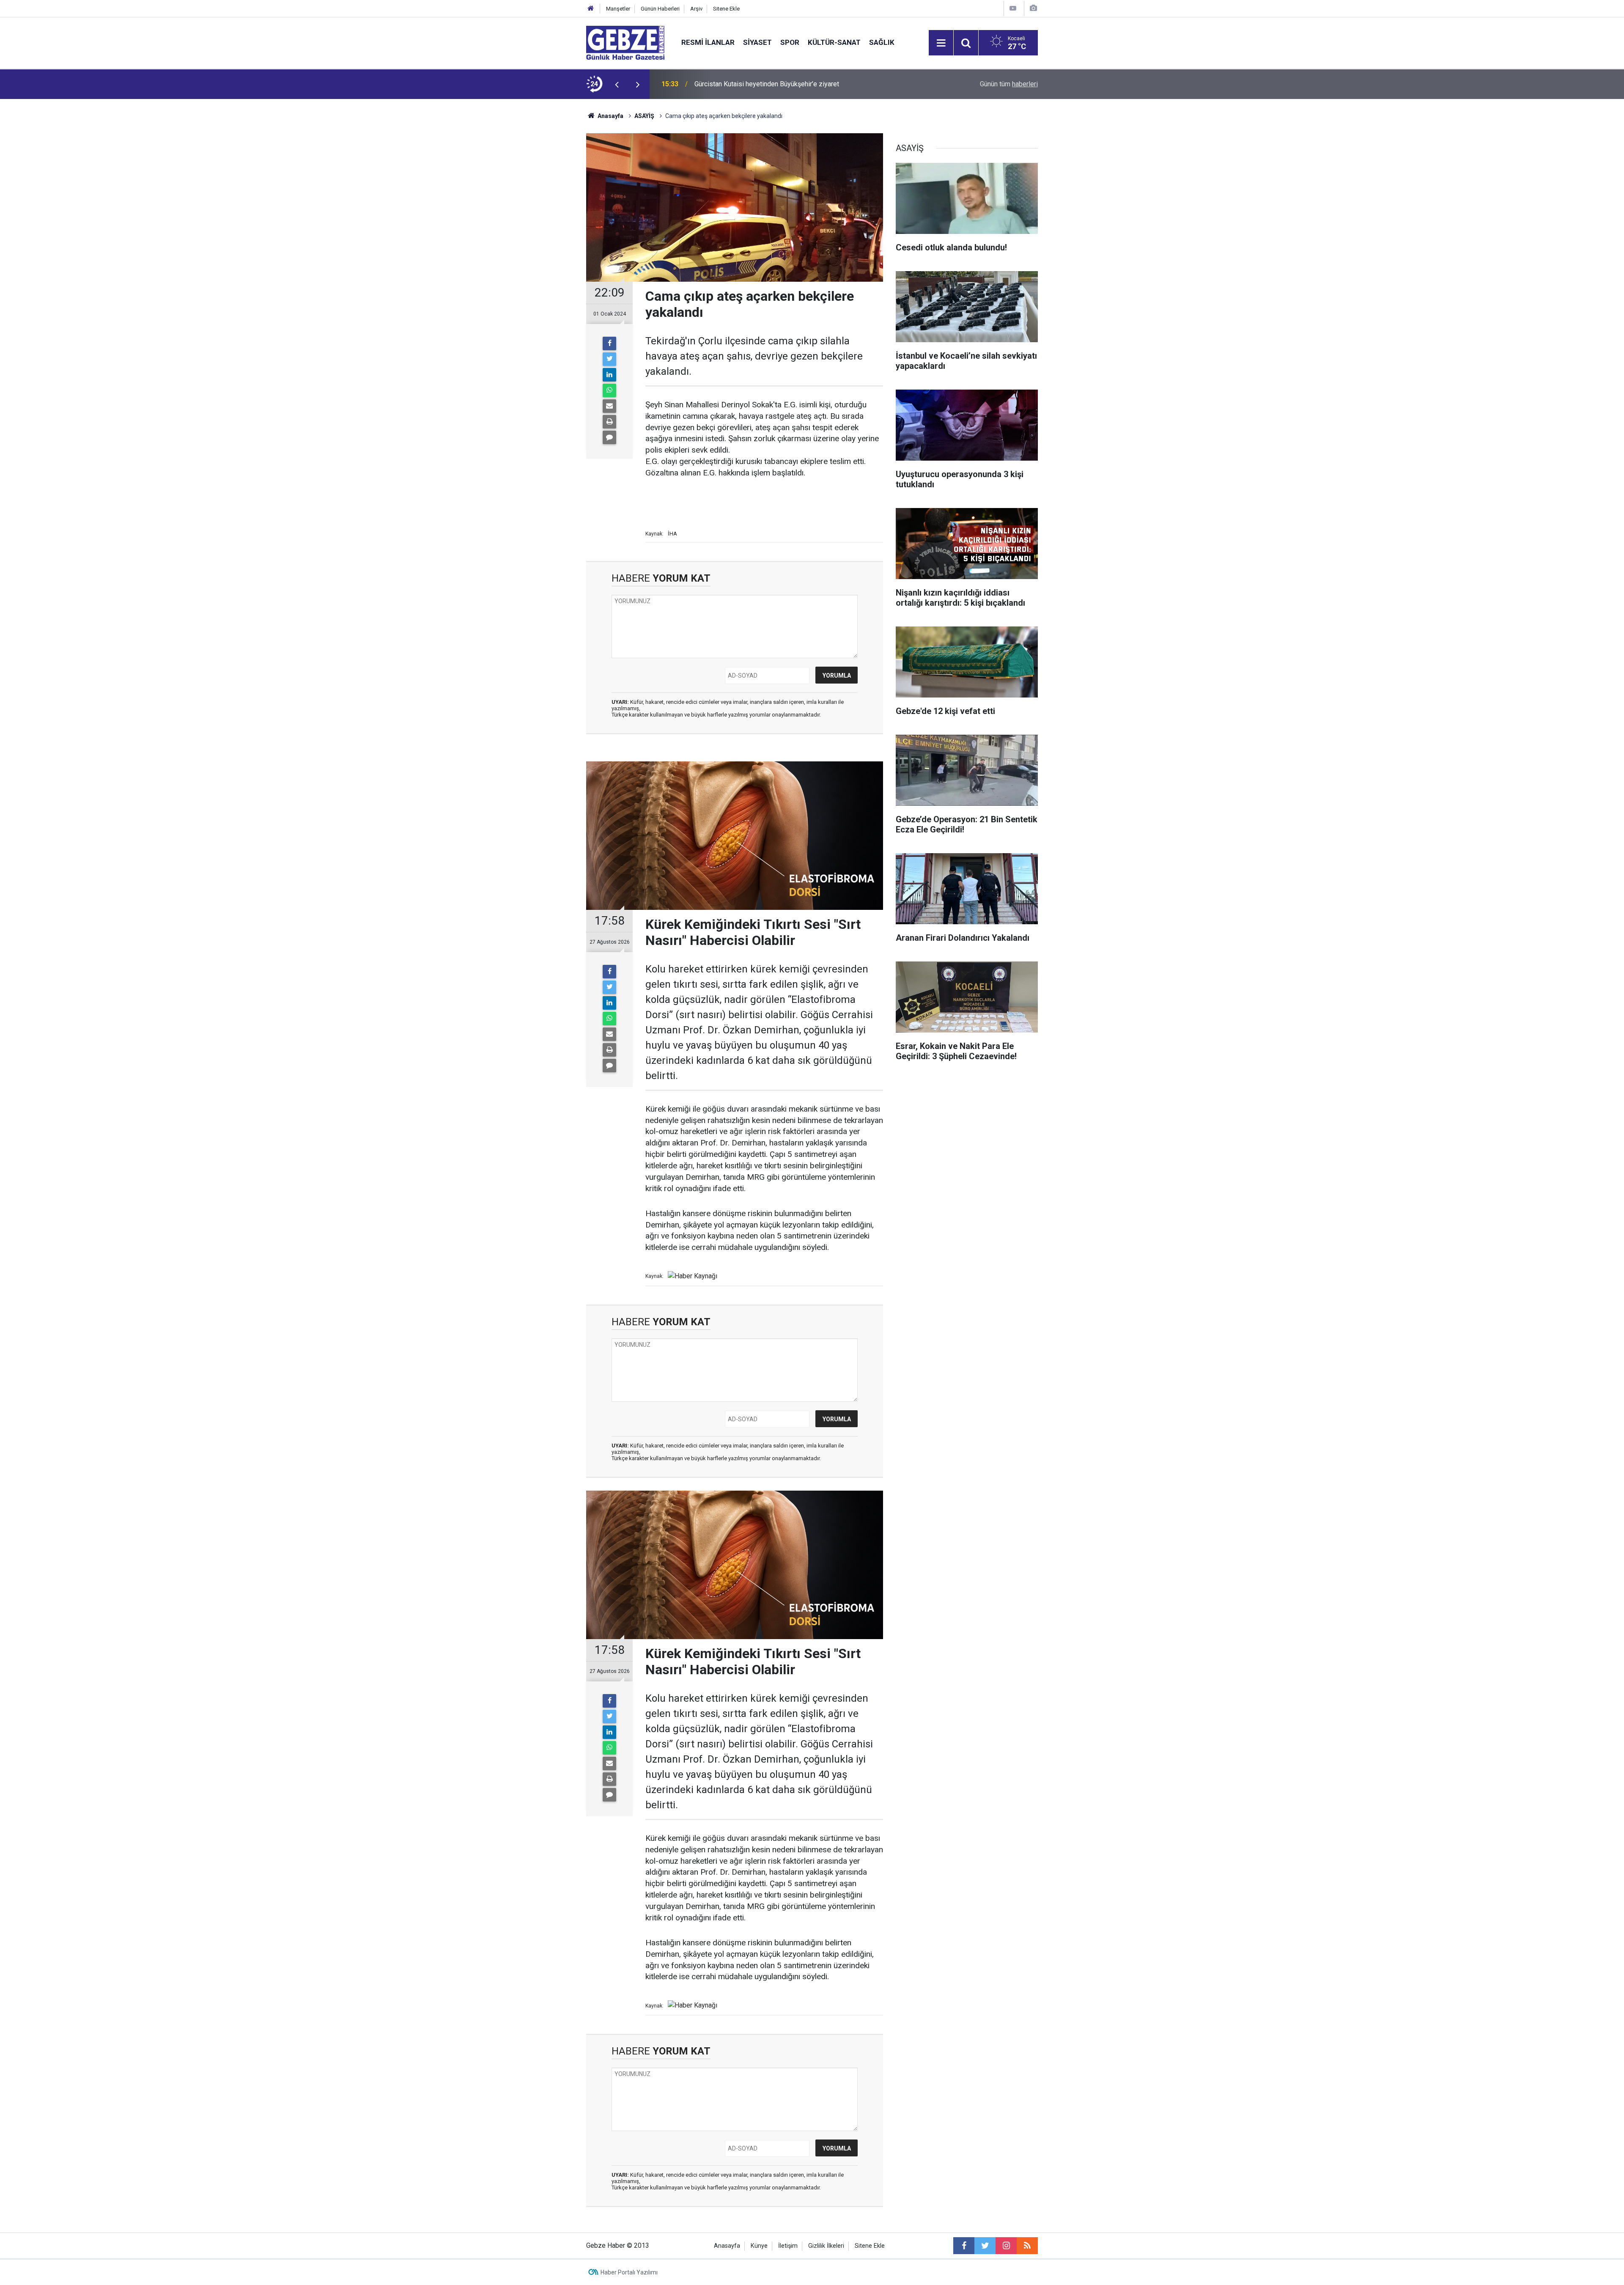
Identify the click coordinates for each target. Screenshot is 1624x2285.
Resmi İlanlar (708, 42)
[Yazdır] (609, 422)
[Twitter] (609, 359)
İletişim (788, 2246)
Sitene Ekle (726, 9)
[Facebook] (609, 343)
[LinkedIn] (609, 375)
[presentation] (617, 84)
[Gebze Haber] (625, 42)
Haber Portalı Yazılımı (629, 2272)
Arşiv (696, 9)
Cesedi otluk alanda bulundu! (737, 84)
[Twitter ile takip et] (985, 2246)
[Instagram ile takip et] (1006, 2246)
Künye (759, 2246)
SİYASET (757, 42)
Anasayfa (610, 116)
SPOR (790, 42)
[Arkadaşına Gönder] (609, 406)
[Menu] (941, 43)
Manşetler (618, 9)
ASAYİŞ (644, 116)
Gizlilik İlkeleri (826, 2246)
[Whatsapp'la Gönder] (609, 390)
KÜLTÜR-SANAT (834, 42)
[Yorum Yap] (609, 437)
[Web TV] (1013, 8)
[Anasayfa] (591, 9)
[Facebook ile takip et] (964, 2246)
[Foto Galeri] (1033, 8)
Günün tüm (1009, 84)
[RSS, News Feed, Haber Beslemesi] (1027, 2246)
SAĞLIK (882, 42)
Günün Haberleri (660, 9)
